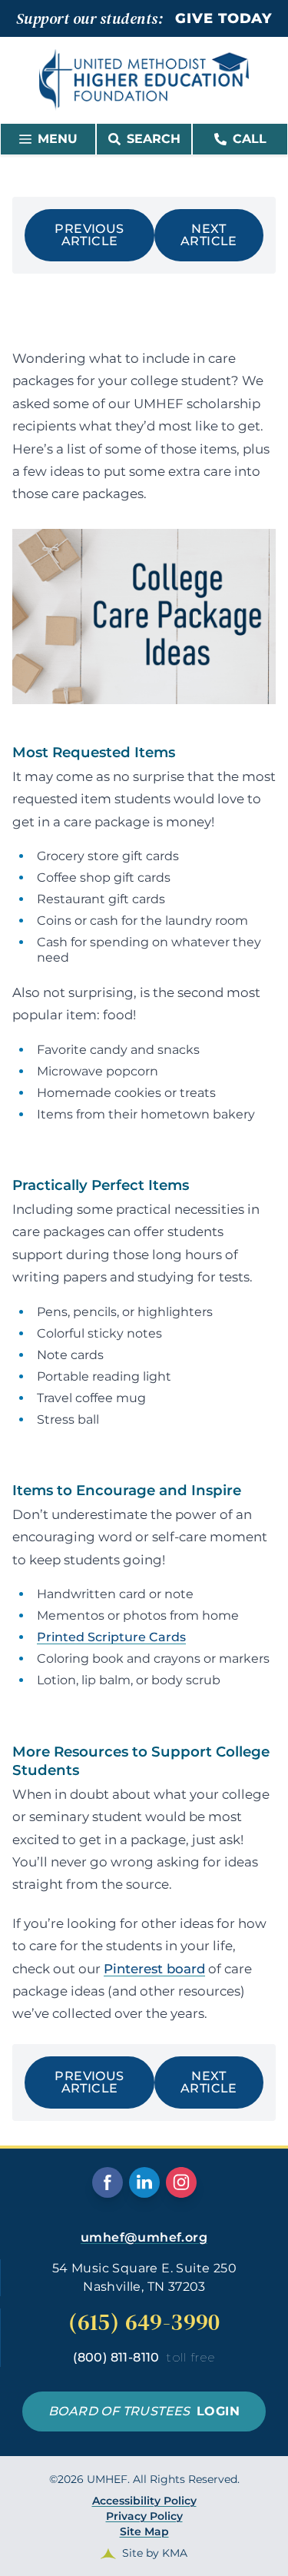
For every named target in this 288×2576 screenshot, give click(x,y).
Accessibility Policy (144, 2501)
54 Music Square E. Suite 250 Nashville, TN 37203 (144, 2277)
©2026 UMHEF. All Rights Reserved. (144, 2516)
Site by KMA (155, 2553)
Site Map (144, 2531)
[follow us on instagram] (181, 2182)
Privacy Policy (144, 2516)
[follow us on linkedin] (144, 2182)
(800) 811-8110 (144, 2357)
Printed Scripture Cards (111, 1637)
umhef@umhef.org (144, 2237)
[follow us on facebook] (108, 2182)
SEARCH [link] (154, 139)
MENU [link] (58, 139)
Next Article (209, 235)
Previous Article (89, 235)
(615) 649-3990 (144, 2322)
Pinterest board (154, 1969)
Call (250, 139)
